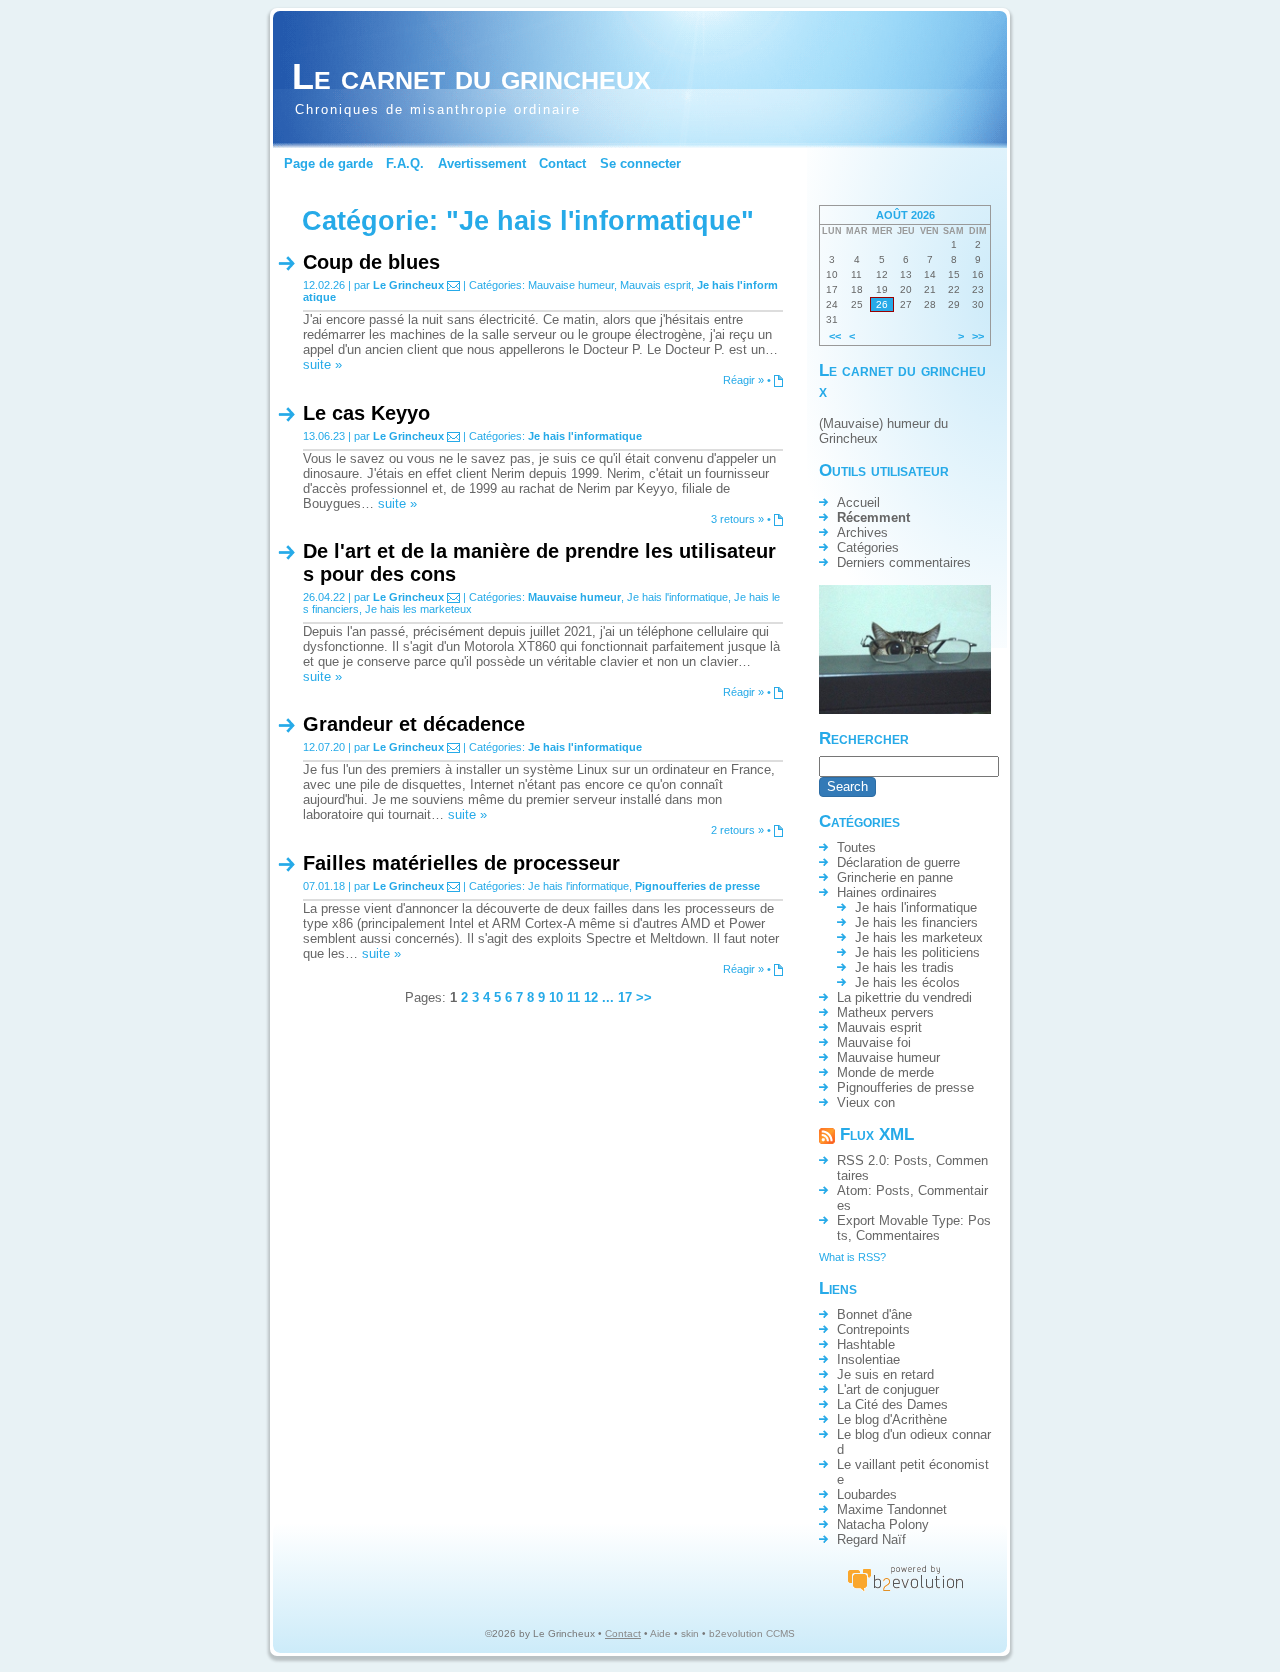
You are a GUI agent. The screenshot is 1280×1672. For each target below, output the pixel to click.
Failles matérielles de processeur (461, 863)
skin (690, 1633)
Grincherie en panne (895, 877)
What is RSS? (852, 1257)
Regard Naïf (871, 1539)
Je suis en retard (885, 1374)
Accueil (858, 502)
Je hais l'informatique (585, 436)
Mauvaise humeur (571, 285)
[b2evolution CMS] (905, 1590)
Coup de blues (371, 262)
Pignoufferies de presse (697, 886)
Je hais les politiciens (917, 952)
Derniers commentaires (904, 562)
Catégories (868, 547)
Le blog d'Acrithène (892, 1419)
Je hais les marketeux (418, 609)
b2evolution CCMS (752, 1633)
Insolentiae (868, 1359)
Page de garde (328, 163)
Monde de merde (885, 1072)
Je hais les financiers (916, 922)
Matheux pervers (885, 1012)
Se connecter (640, 163)
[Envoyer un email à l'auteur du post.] (453, 285)
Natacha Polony (883, 1524)
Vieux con (866, 1102)
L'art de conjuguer (888, 1389)
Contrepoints (873, 1329)
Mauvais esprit (655, 285)
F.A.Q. (405, 163)
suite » (322, 364)
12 (591, 997)
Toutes (856, 847)
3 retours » (737, 519)
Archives (862, 532)
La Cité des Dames (892, 1404)
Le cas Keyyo (366, 413)
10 (556, 997)
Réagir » (743, 380)
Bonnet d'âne (874, 1314)
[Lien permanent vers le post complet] (778, 380)
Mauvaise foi (874, 1042)
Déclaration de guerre (898, 862)
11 (573, 997)
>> (644, 997)
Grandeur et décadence (414, 724)
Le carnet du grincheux (471, 76)
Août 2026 (905, 215)
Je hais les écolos (907, 982)
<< (835, 336)
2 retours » (737, 830)
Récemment (873, 517)
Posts (911, 1160)
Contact (562, 163)
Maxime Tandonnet (892, 1509)
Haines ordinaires (887, 892)
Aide (660, 1633)
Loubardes (867, 1494)
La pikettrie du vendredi (904, 997)
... (608, 997)
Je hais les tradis (904, 967)
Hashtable (866, 1344)
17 (625, 997)
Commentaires (898, 1235)
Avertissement (482, 163)
